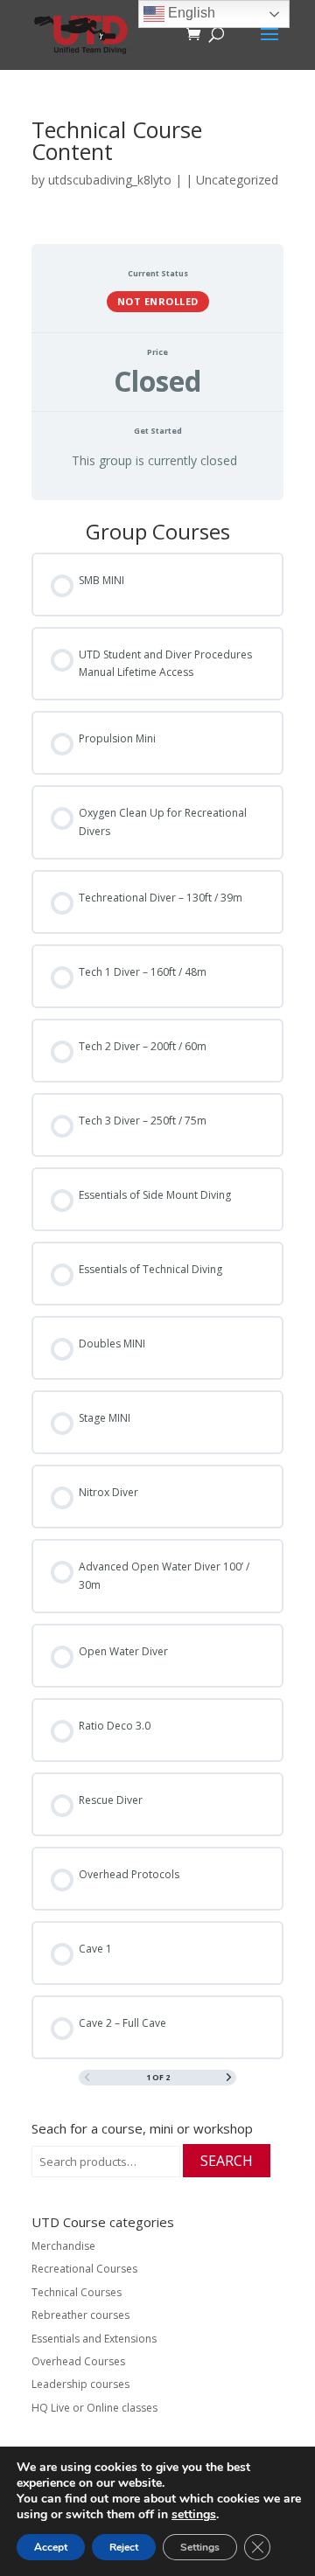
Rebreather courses (80, 2315)
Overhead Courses (78, 2361)
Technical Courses (77, 2292)
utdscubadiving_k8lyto (110, 180)
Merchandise (63, 2246)
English (190, 13)
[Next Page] (229, 2077)
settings (194, 2515)
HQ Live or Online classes (94, 2408)
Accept (51, 2547)
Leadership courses (80, 2384)
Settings (200, 2547)
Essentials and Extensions (94, 2339)
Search (227, 2161)
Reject (124, 2547)
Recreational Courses (84, 2269)
